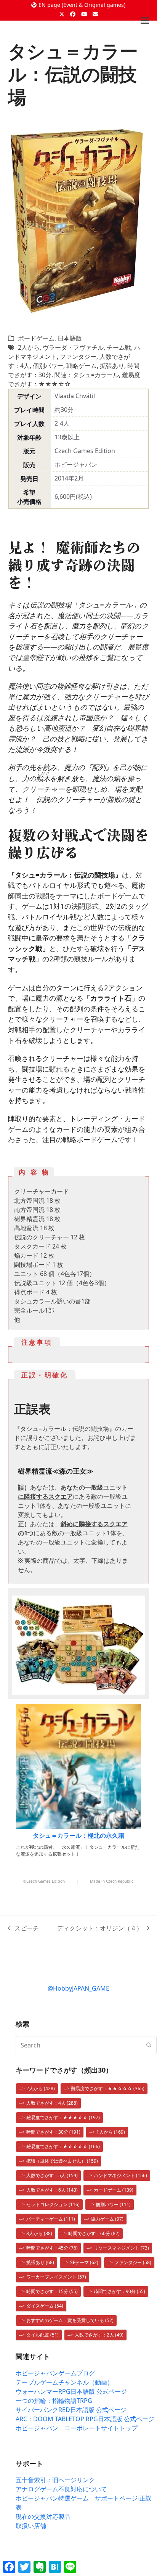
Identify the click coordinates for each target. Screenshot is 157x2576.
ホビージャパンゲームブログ (55, 2373)
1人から (111, 2132)
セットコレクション (53, 2204)
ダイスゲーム (45, 2306)
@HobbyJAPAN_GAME (78, 1988)
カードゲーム (114, 2190)
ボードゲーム (36, 338)
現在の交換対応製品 (43, 2517)
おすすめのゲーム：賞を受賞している (70, 2320)
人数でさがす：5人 (52, 2175)
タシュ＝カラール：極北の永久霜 (78, 1835)
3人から (39, 2233)
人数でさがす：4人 (52, 2103)
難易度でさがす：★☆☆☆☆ (63, 2146)
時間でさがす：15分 (52, 2291)
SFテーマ (84, 2262)
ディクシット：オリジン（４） (100, 1928)
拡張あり (112, 366)
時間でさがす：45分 (52, 2248)
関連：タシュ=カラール (87, 375)
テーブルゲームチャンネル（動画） (64, 2382)
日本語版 (70, 338)
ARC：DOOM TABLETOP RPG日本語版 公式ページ (85, 2419)
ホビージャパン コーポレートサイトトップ (77, 2428)
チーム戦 (119, 347)
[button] (145, 21)
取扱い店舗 (31, 2526)
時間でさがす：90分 (119, 2291)
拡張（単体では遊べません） (62, 2161)
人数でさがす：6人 (52, 2190)
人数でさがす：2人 (99, 2335)
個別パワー (48, 366)
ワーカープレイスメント (56, 2277)
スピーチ (24, 1928)
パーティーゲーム (51, 2219)
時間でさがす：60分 (94, 2233)
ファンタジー (78, 357)
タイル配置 (42, 2335)
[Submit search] (149, 2045)
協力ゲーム (107, 2219)
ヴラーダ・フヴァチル (73, 347)
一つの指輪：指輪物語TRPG (54, 2401)
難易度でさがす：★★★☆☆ (63, 2117)
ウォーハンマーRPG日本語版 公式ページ (71, 2391)
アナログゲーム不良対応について (61, 2489)
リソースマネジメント (121, 2248)
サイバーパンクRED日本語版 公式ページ (71, 2410)
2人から (29, 347)
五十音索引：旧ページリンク (55, 2480)
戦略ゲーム (82, 366)
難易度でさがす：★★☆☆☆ (108, 2088)
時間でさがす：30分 (53, 2132)
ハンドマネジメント (120, 2175)
